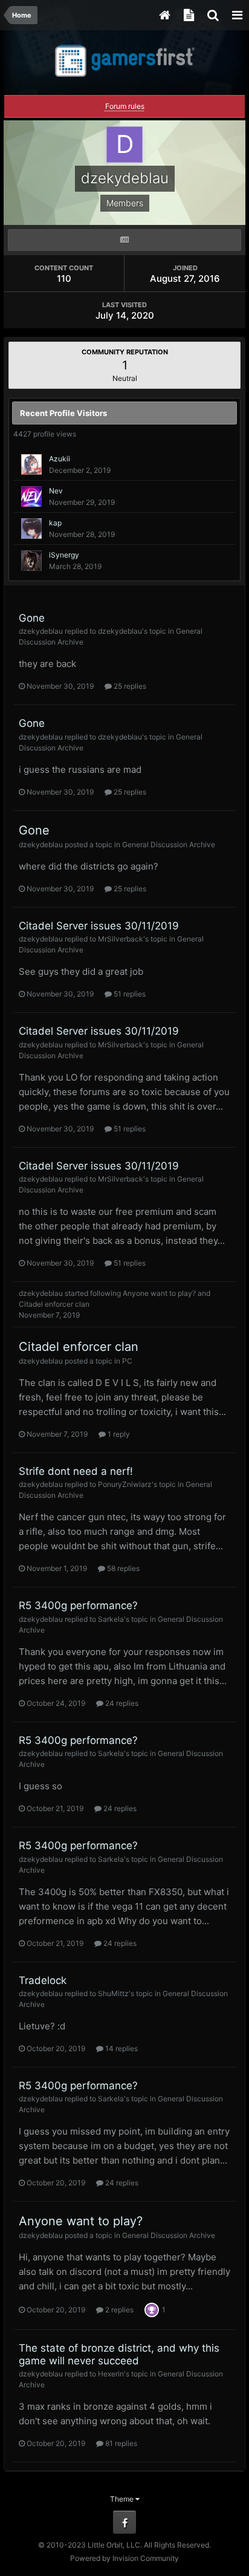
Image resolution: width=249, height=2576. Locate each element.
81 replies (120, 2443)
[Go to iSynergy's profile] (31, 561)
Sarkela (111, 1619)
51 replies (129, 994)
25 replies (129, 686)
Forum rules (125, 106)
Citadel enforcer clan (54, 1304)
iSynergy (64, 555)
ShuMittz (113, 1993)
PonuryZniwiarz (125, 1484)
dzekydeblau (41, 631)
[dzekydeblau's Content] (124, 240)
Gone (32, 618)
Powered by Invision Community (124, 2558)
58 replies (122, 1568)
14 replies (121, 2048)
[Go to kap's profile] (31, 529)
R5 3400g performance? (78, 1605)
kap (55, 523)
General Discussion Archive (169, 844)
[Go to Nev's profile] (31, 496)
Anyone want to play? (159, 1293)
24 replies (121, 1703)
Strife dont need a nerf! (76, 1471)
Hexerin (111, 2374)
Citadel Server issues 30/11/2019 (99, 926)
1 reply (118, 1434)
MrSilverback (121, 939)
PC (127, 1361)
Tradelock (43, 1980)
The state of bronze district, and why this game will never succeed (119, 2354)
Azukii (60, 459)
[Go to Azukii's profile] (31, 464)
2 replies (118, 2310)
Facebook (124, 2522)
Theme (123, 2499)
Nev (56, 491)
